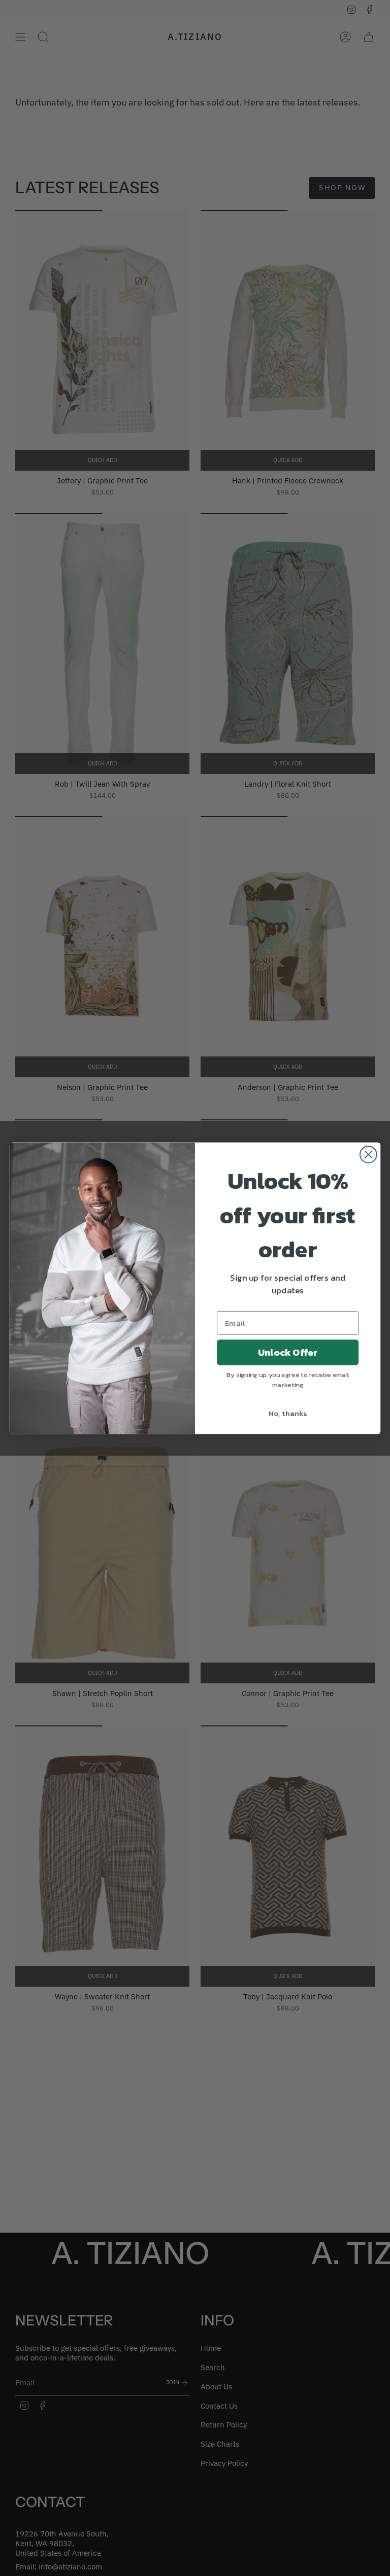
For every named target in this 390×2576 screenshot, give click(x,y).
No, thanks (288, 1413)
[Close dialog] (368, 1154)
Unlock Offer (288, 1352)
